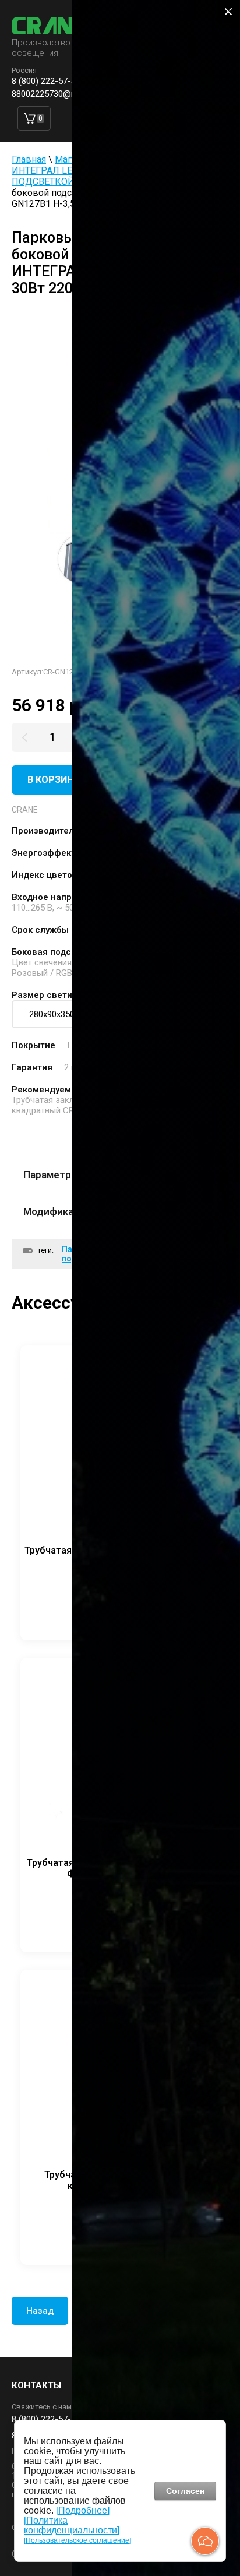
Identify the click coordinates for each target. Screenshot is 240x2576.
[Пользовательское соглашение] (77, 2540)
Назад (40, 2311)
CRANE (25, 810)
